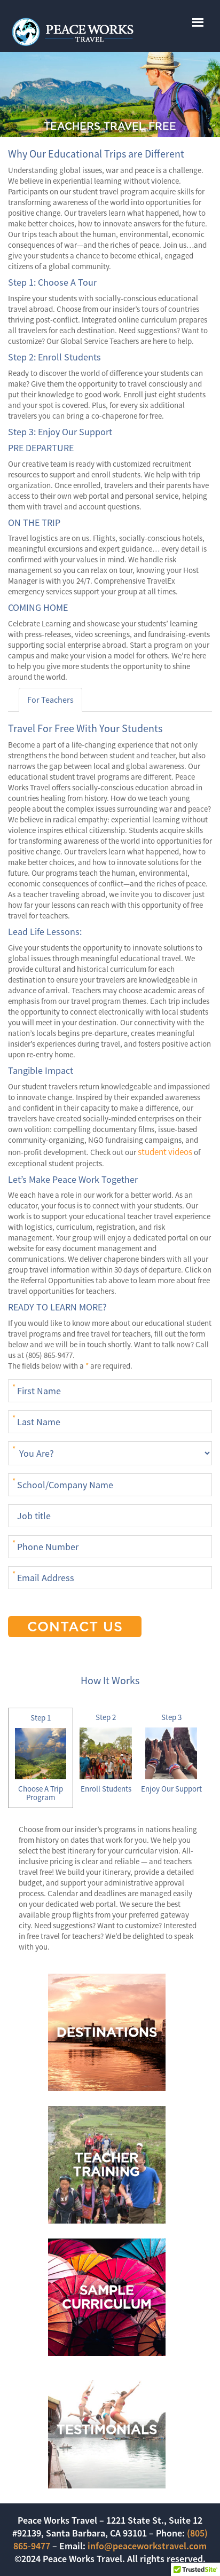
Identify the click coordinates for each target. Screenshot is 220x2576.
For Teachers (50, 700)
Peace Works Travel (110, 32)
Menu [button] (193, 18)
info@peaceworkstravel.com (147, 2546)
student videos (165, 1152)
